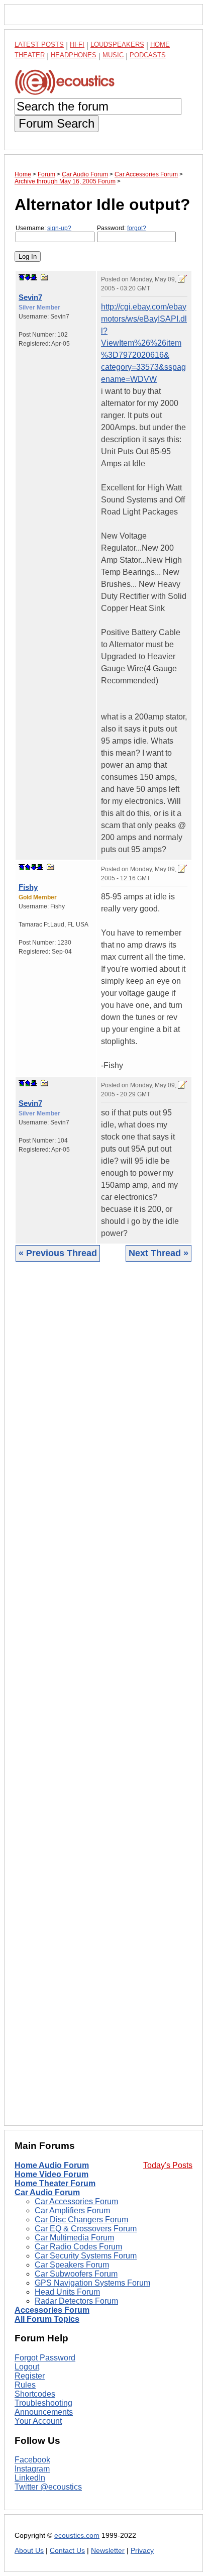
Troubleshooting (43, 2403)
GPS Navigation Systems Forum (92, 2283)
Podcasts (148, 55)
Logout (27, 2367)
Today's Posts (168, 2165)
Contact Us (67, 2551)
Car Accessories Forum (76, 2201)
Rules (25, 2385)
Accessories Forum (52, 2310)
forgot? (137, 228)
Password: (122, 228)
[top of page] (22, 277)
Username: (43, 228)
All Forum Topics (47, 2319)
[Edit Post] (182, 279)
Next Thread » (159, 1253)
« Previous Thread (58, 1253)
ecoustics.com (77, 2536)
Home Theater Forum (55, 2183)
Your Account (38, 2421)
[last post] (34, 277)
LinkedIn (30, 2478)
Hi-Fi (77, 44)
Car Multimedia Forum (74, 2238)
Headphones (74, 55)
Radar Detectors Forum (76, 2301)
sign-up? (59, 228)
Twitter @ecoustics (48, 2487)
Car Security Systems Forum (86, 2256)
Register (30, 2376)
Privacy (142, 2551)
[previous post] (28, 867)
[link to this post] (45, 277)
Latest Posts (39, 44)
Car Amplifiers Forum (72, 2210)
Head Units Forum (67, 2292)
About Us (29, 2551)
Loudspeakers (117, 44)
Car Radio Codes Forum (78, 2247)
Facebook (32, 2460)
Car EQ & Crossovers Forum (86, 2229)
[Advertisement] (103, 1701)
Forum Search (57, 123)
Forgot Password (45, 2358)
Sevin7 (30, 297)
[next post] (28, 277)
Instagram (32, 2469)
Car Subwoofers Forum (76, 2274)
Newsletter (108, 2551)
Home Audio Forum (52, 2165)
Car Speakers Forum (72, 2265)
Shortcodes (35, 2394)
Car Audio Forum (47, 2192)
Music (113, 55)
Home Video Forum (51, 2174)
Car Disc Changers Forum (81, 2220)
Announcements (44, 2412)
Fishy (28, 887)
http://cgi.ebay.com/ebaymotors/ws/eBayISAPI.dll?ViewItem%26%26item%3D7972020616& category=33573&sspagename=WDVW (144, 343)
